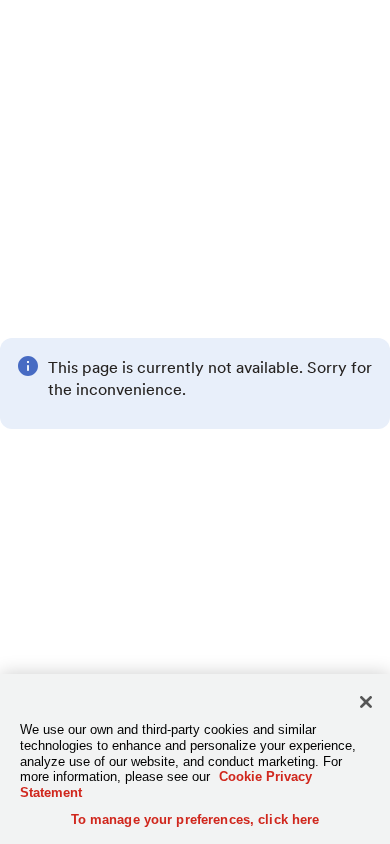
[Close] (366, 702)
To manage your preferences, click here (195, 819)
